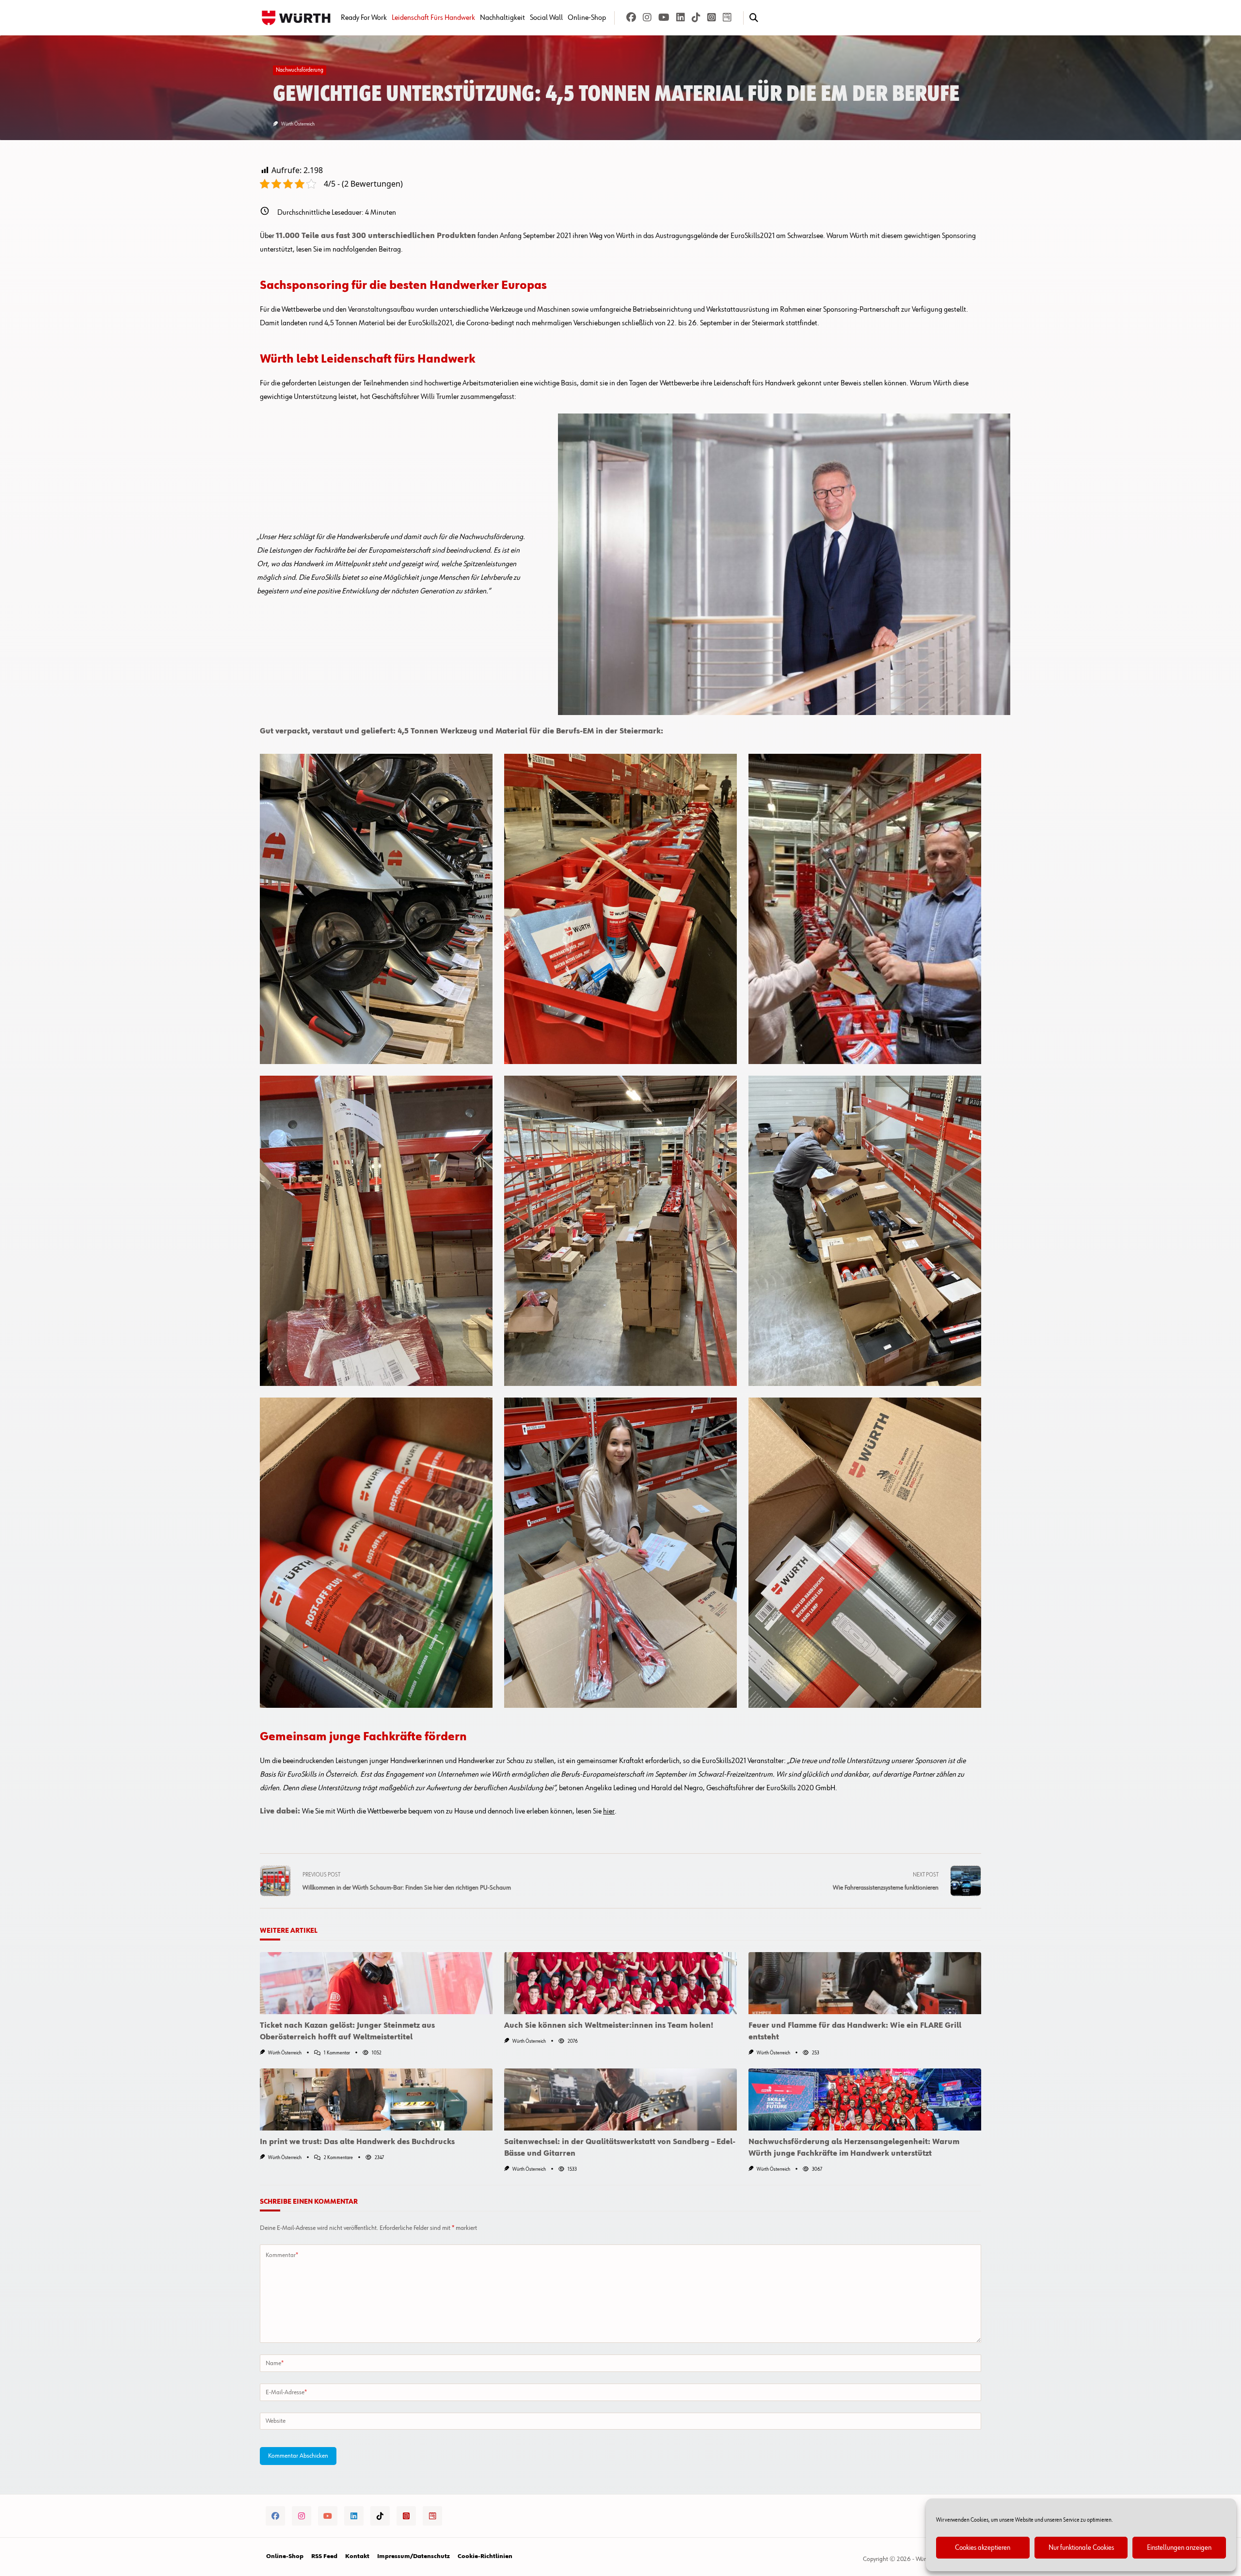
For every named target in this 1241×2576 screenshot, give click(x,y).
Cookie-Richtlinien (485, 2557)
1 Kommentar (337, 2053)
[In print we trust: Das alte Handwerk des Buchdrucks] (376, 2099)
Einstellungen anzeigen (1179, 2548)
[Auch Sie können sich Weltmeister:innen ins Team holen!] (620, 1983)
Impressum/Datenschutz (414, 2557)
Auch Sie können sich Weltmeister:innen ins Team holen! (609, 2026)
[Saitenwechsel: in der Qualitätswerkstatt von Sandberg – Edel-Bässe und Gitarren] (620, 2099)
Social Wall (546, 18)
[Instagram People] (712, 18)
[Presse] (727, 18)
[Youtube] (664, 18)
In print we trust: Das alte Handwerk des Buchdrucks (357, 2142)
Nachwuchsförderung (300, 70)
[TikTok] (696, 18)
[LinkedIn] (681, 18)
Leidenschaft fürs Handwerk (433, 18)
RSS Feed (324, 2557)
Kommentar (282, 2255)
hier (609, 1812)
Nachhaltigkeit (502, 18)
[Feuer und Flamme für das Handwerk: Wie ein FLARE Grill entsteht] (865, 1983)
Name (275, 2363)
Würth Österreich (298, 124)
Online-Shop (587, 18)
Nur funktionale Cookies (1081, 2548)
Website (276, 2421)
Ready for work (364, 18)
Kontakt (357, 2557)
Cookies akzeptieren (983, 2548)
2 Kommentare (338, 2158)
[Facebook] (631, 18)
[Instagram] (647, 18)
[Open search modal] (754, 18)
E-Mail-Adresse (286, 2392)
